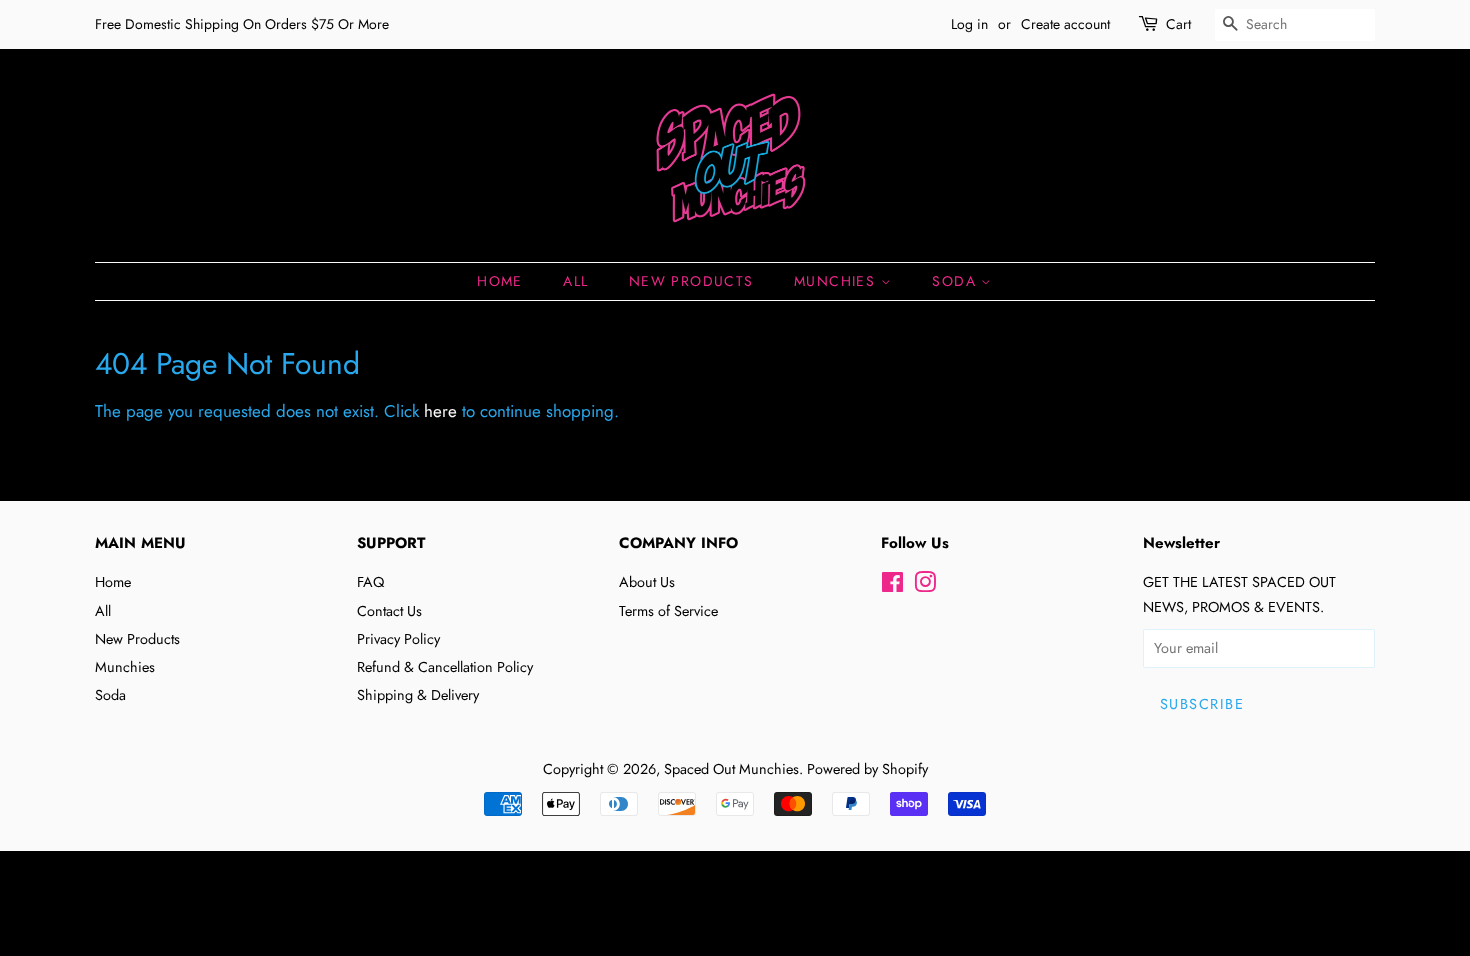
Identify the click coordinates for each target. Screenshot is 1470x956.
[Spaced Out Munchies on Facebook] (892, 586)
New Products (691, 281)
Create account (1065, 24)
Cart (1178, 24)
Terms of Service (668, 611)
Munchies (837, 281)
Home (500, 281)
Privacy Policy (398, 639)
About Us (647, 582)
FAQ (370, 582)
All (575, 281)
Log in (969, 24)
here (440, 411)
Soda (956, 281)
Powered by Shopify (867, 769)
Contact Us (389, 611)
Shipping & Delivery (418, 695)
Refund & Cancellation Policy (445, 667)
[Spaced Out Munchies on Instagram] (925, 586)
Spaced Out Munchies (731, 769)
